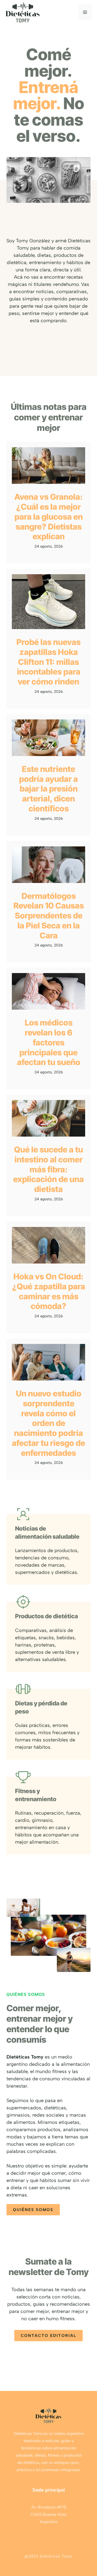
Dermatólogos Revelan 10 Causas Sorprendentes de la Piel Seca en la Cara (49, 916)
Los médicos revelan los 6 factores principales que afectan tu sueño (49, 1042)
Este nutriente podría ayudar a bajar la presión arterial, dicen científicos (48, 789)
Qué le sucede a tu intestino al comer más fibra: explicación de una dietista (48, 1169)
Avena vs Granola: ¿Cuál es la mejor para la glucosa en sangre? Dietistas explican (48, 517)
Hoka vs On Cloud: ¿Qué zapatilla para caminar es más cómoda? (49, 1291)
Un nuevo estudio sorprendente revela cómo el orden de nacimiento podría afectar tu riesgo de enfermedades (48, 1423)
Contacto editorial (48, 2336)
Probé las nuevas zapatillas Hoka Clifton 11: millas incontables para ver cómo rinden (48, 662)
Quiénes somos (33, 2210)
